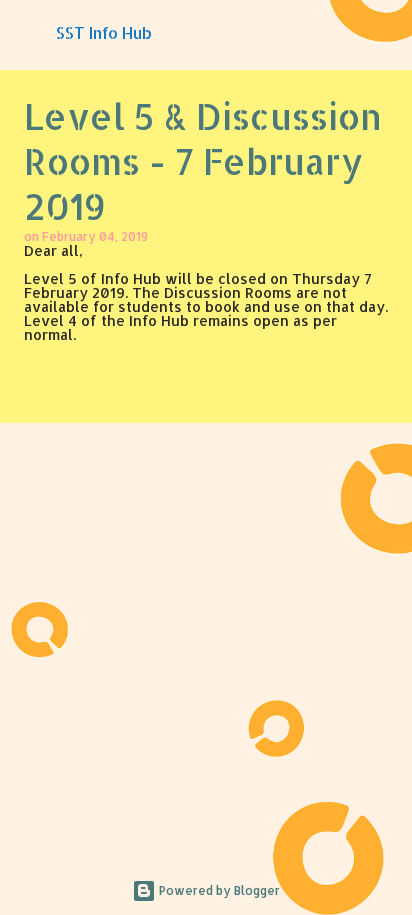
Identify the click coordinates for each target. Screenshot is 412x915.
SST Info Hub (104, 32)
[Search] (384, 32)
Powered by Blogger (218, 890)
